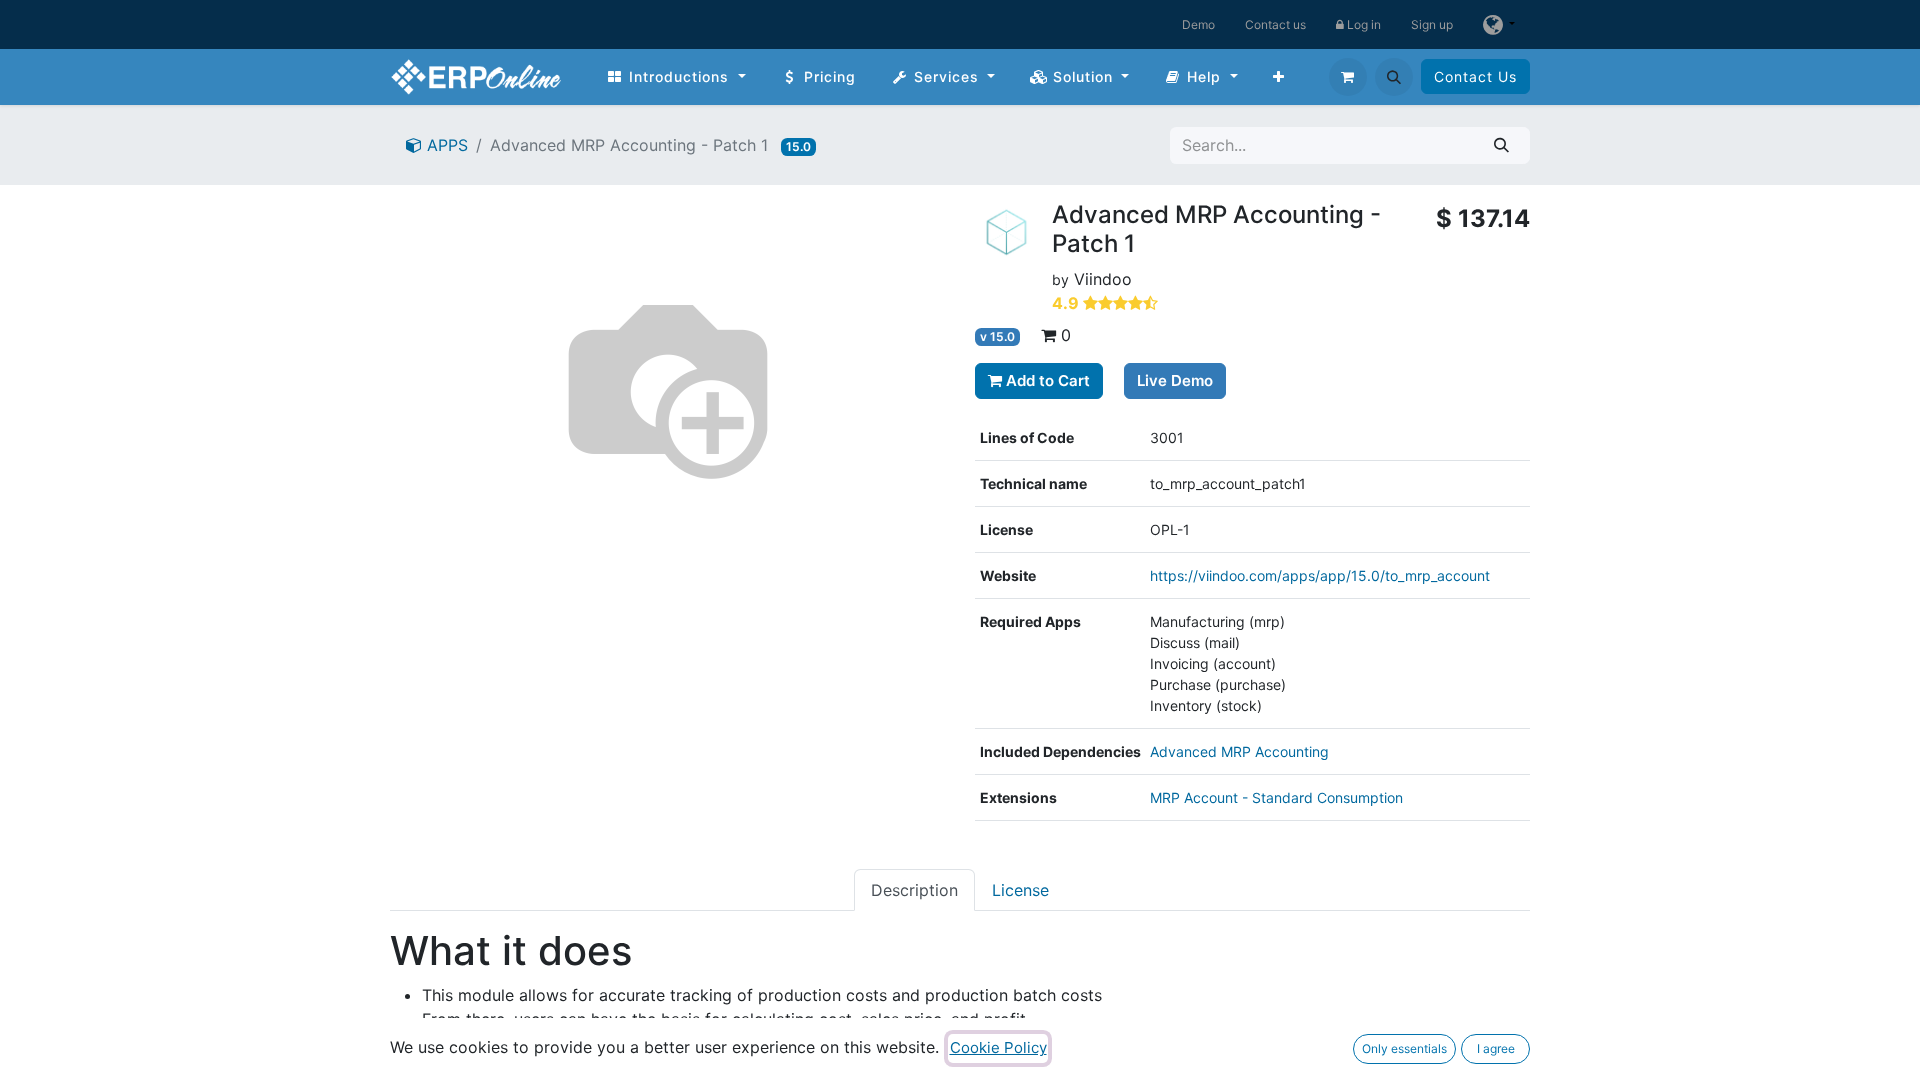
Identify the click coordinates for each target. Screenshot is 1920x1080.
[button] (1394, 77)
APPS (445, 145)
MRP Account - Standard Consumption (1276, 797)
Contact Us (1475, 76)
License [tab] (1020, 890)
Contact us (1275, 24)
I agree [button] (1496, 1048)
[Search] (1501, 145)
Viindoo (1103, 279)
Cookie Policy (998, 1047)
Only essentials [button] (1404, 1048)
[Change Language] (1499, 24)
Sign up (1432, 24)
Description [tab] (914, 890)
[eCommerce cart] (1348, 77)
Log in (1362, 24)
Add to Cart (1046, 380)
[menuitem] (676, 76)
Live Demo (1175, 380)
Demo (1198, 24)
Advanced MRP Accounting (1239, 751)
